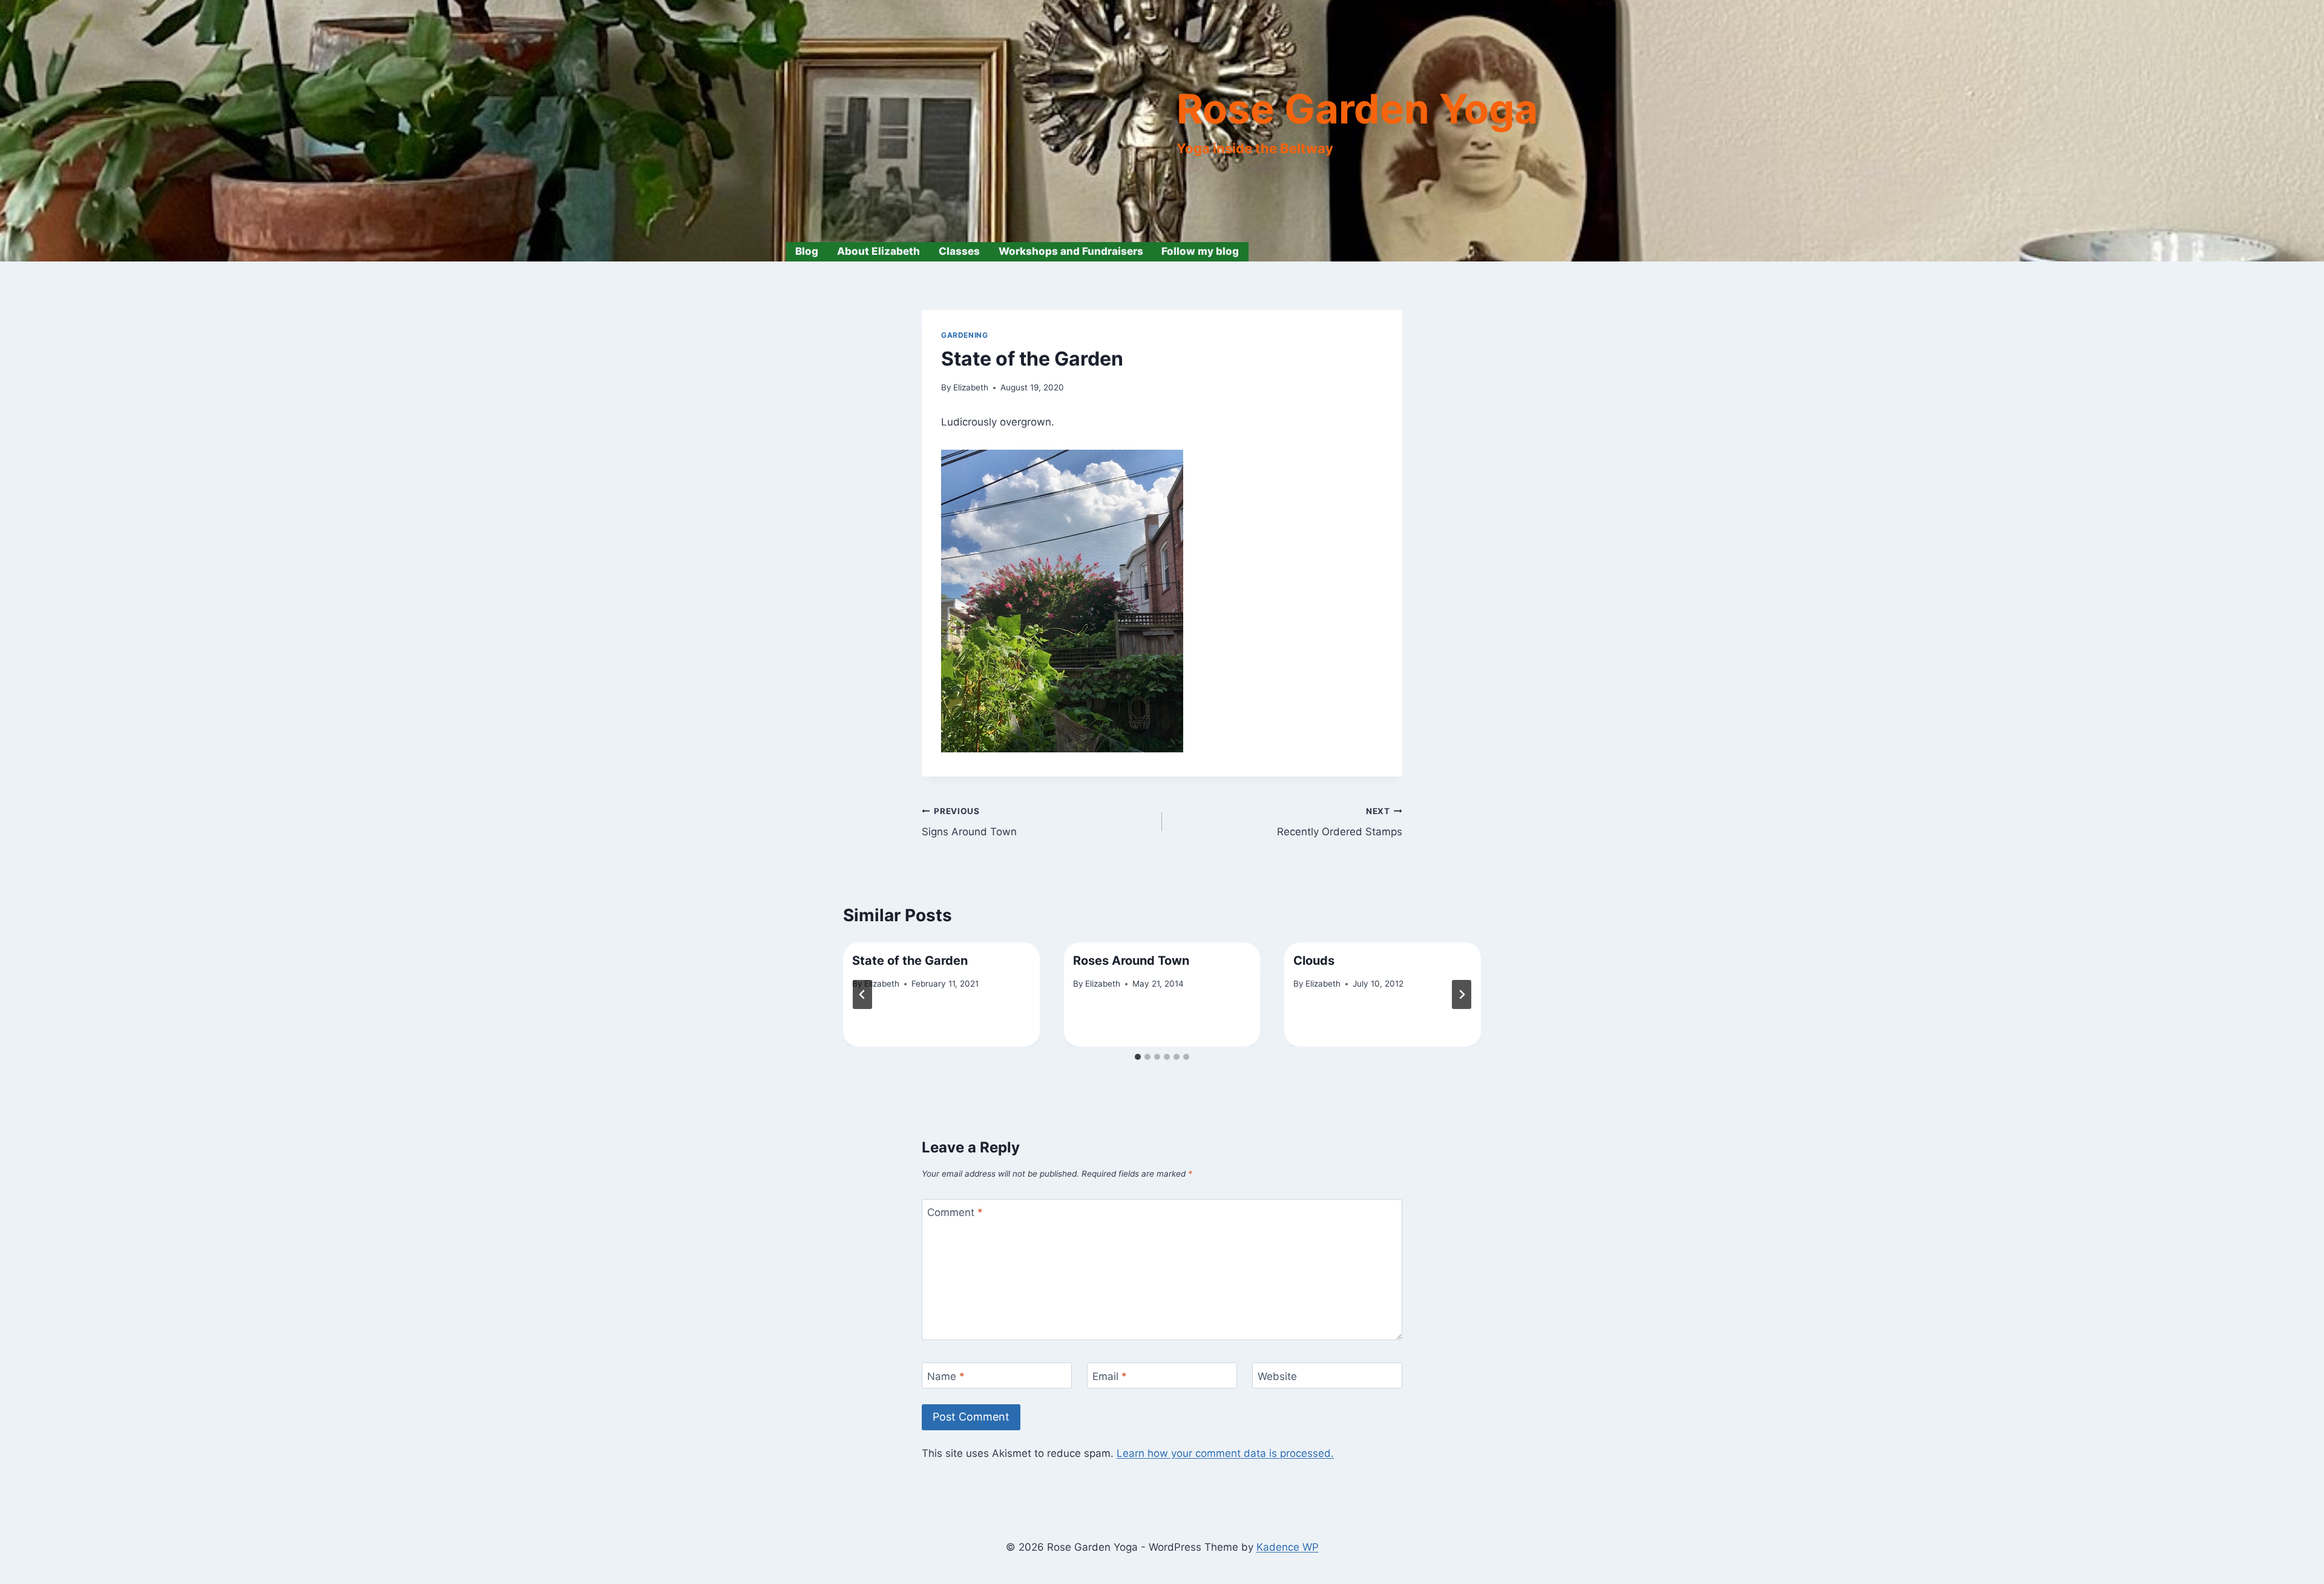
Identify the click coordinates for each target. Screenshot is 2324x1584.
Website (1277, 1376)
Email (1110, 1376)
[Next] (1462, 994)
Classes (959, 251)
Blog (807, 251)
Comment (955, 1212)
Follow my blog (1200, 251)
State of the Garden (910, 961)
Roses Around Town (1131, 961)
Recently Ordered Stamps (1340, 822)
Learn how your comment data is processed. (1225, 1453)
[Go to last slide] (862, 994)
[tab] (1138, 1057)
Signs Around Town (969, 822)
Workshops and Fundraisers (1071, 251)
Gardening (964, 335)
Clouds (1314, 961)
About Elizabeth (878, 251)
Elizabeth (971, 387)
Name (946, 1376)
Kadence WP (1288, 1547)
